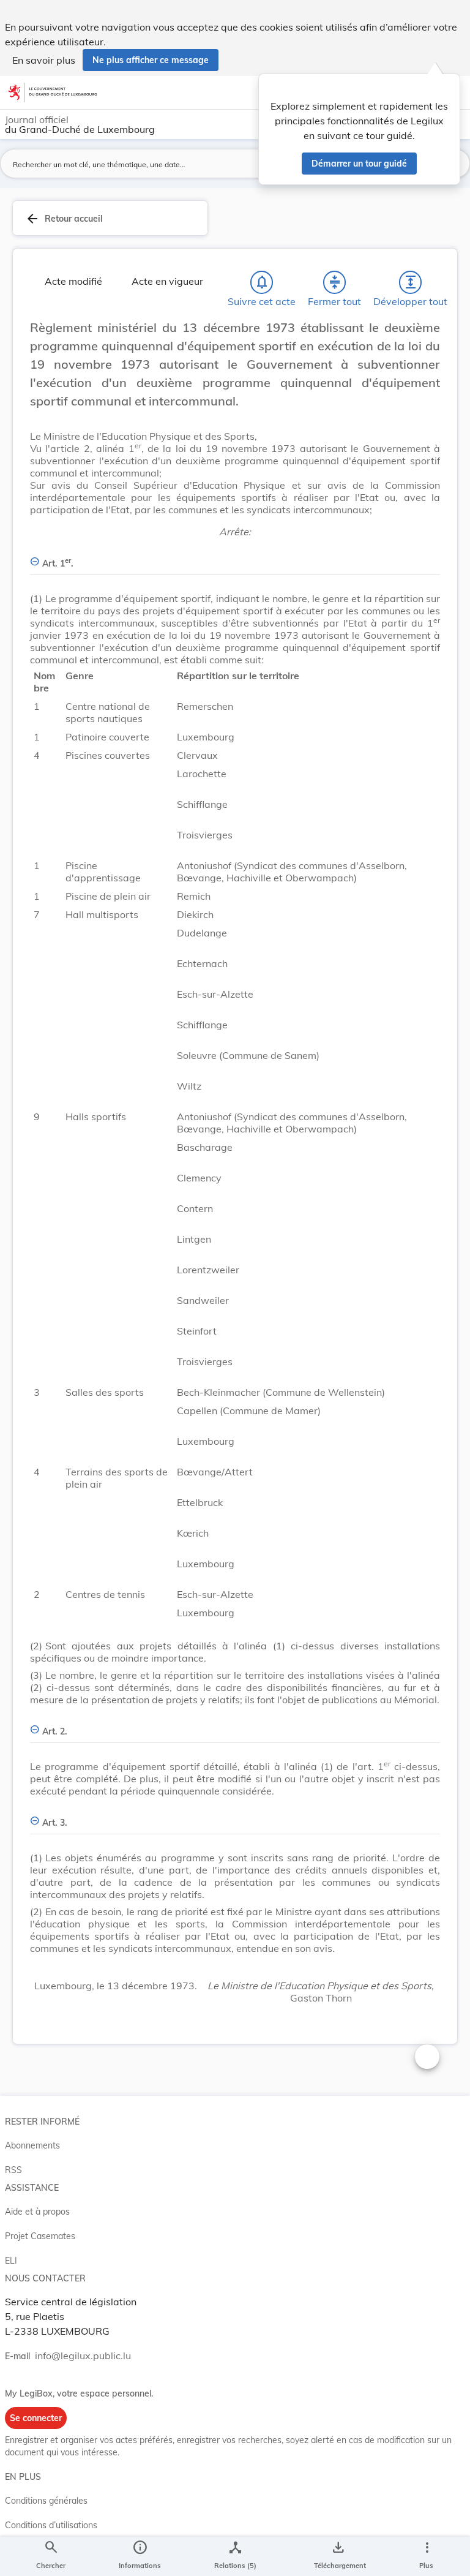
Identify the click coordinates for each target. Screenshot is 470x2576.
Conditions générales (46, 2501)
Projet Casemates (40, 2236)
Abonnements (32, 2145)
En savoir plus (44, 60)
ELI (11, 2261)
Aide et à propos (37, 2212)
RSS (13, 2170)
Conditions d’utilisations (51, 2525)
